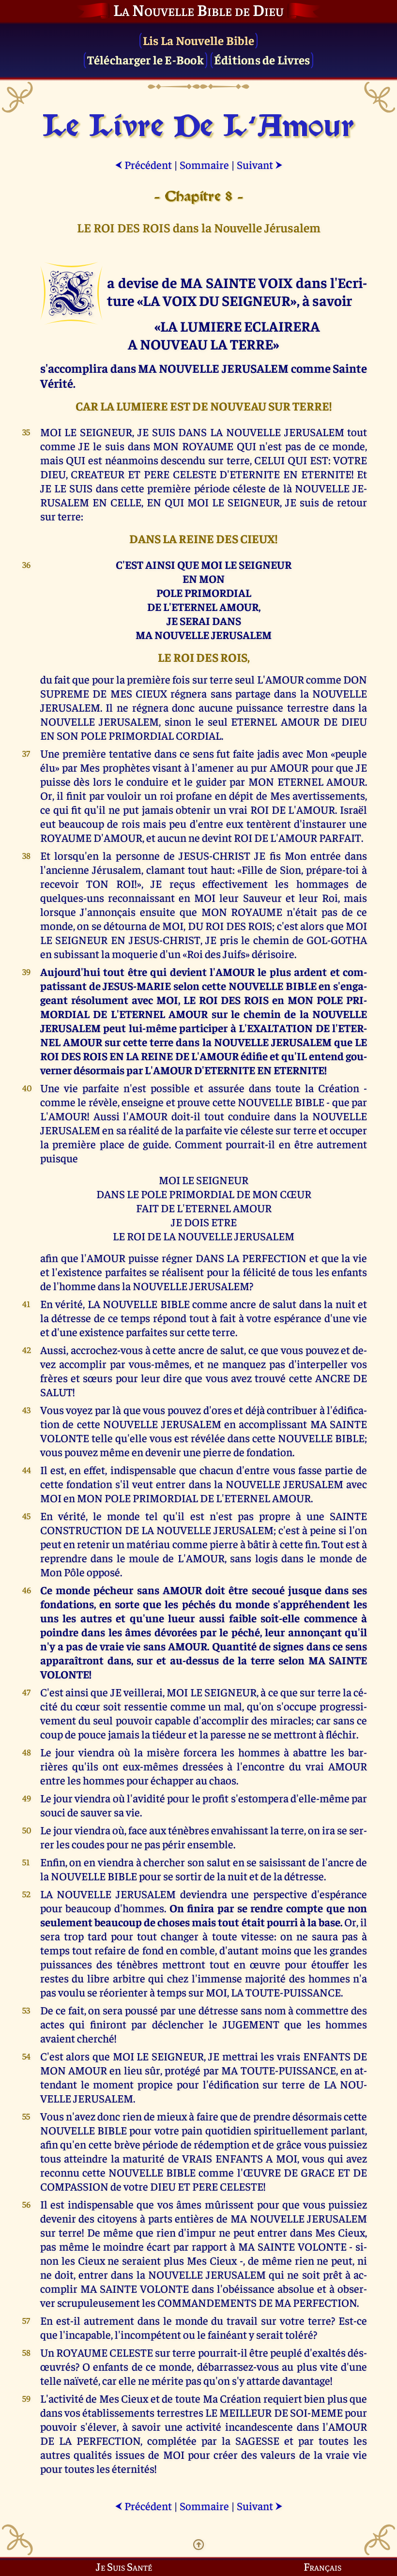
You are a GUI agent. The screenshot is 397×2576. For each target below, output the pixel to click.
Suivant (260, 164)
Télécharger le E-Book (145, 59)
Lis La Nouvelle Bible (198, 40)
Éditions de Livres (262, 59)
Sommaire (204, 164)
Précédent (143, 164)
